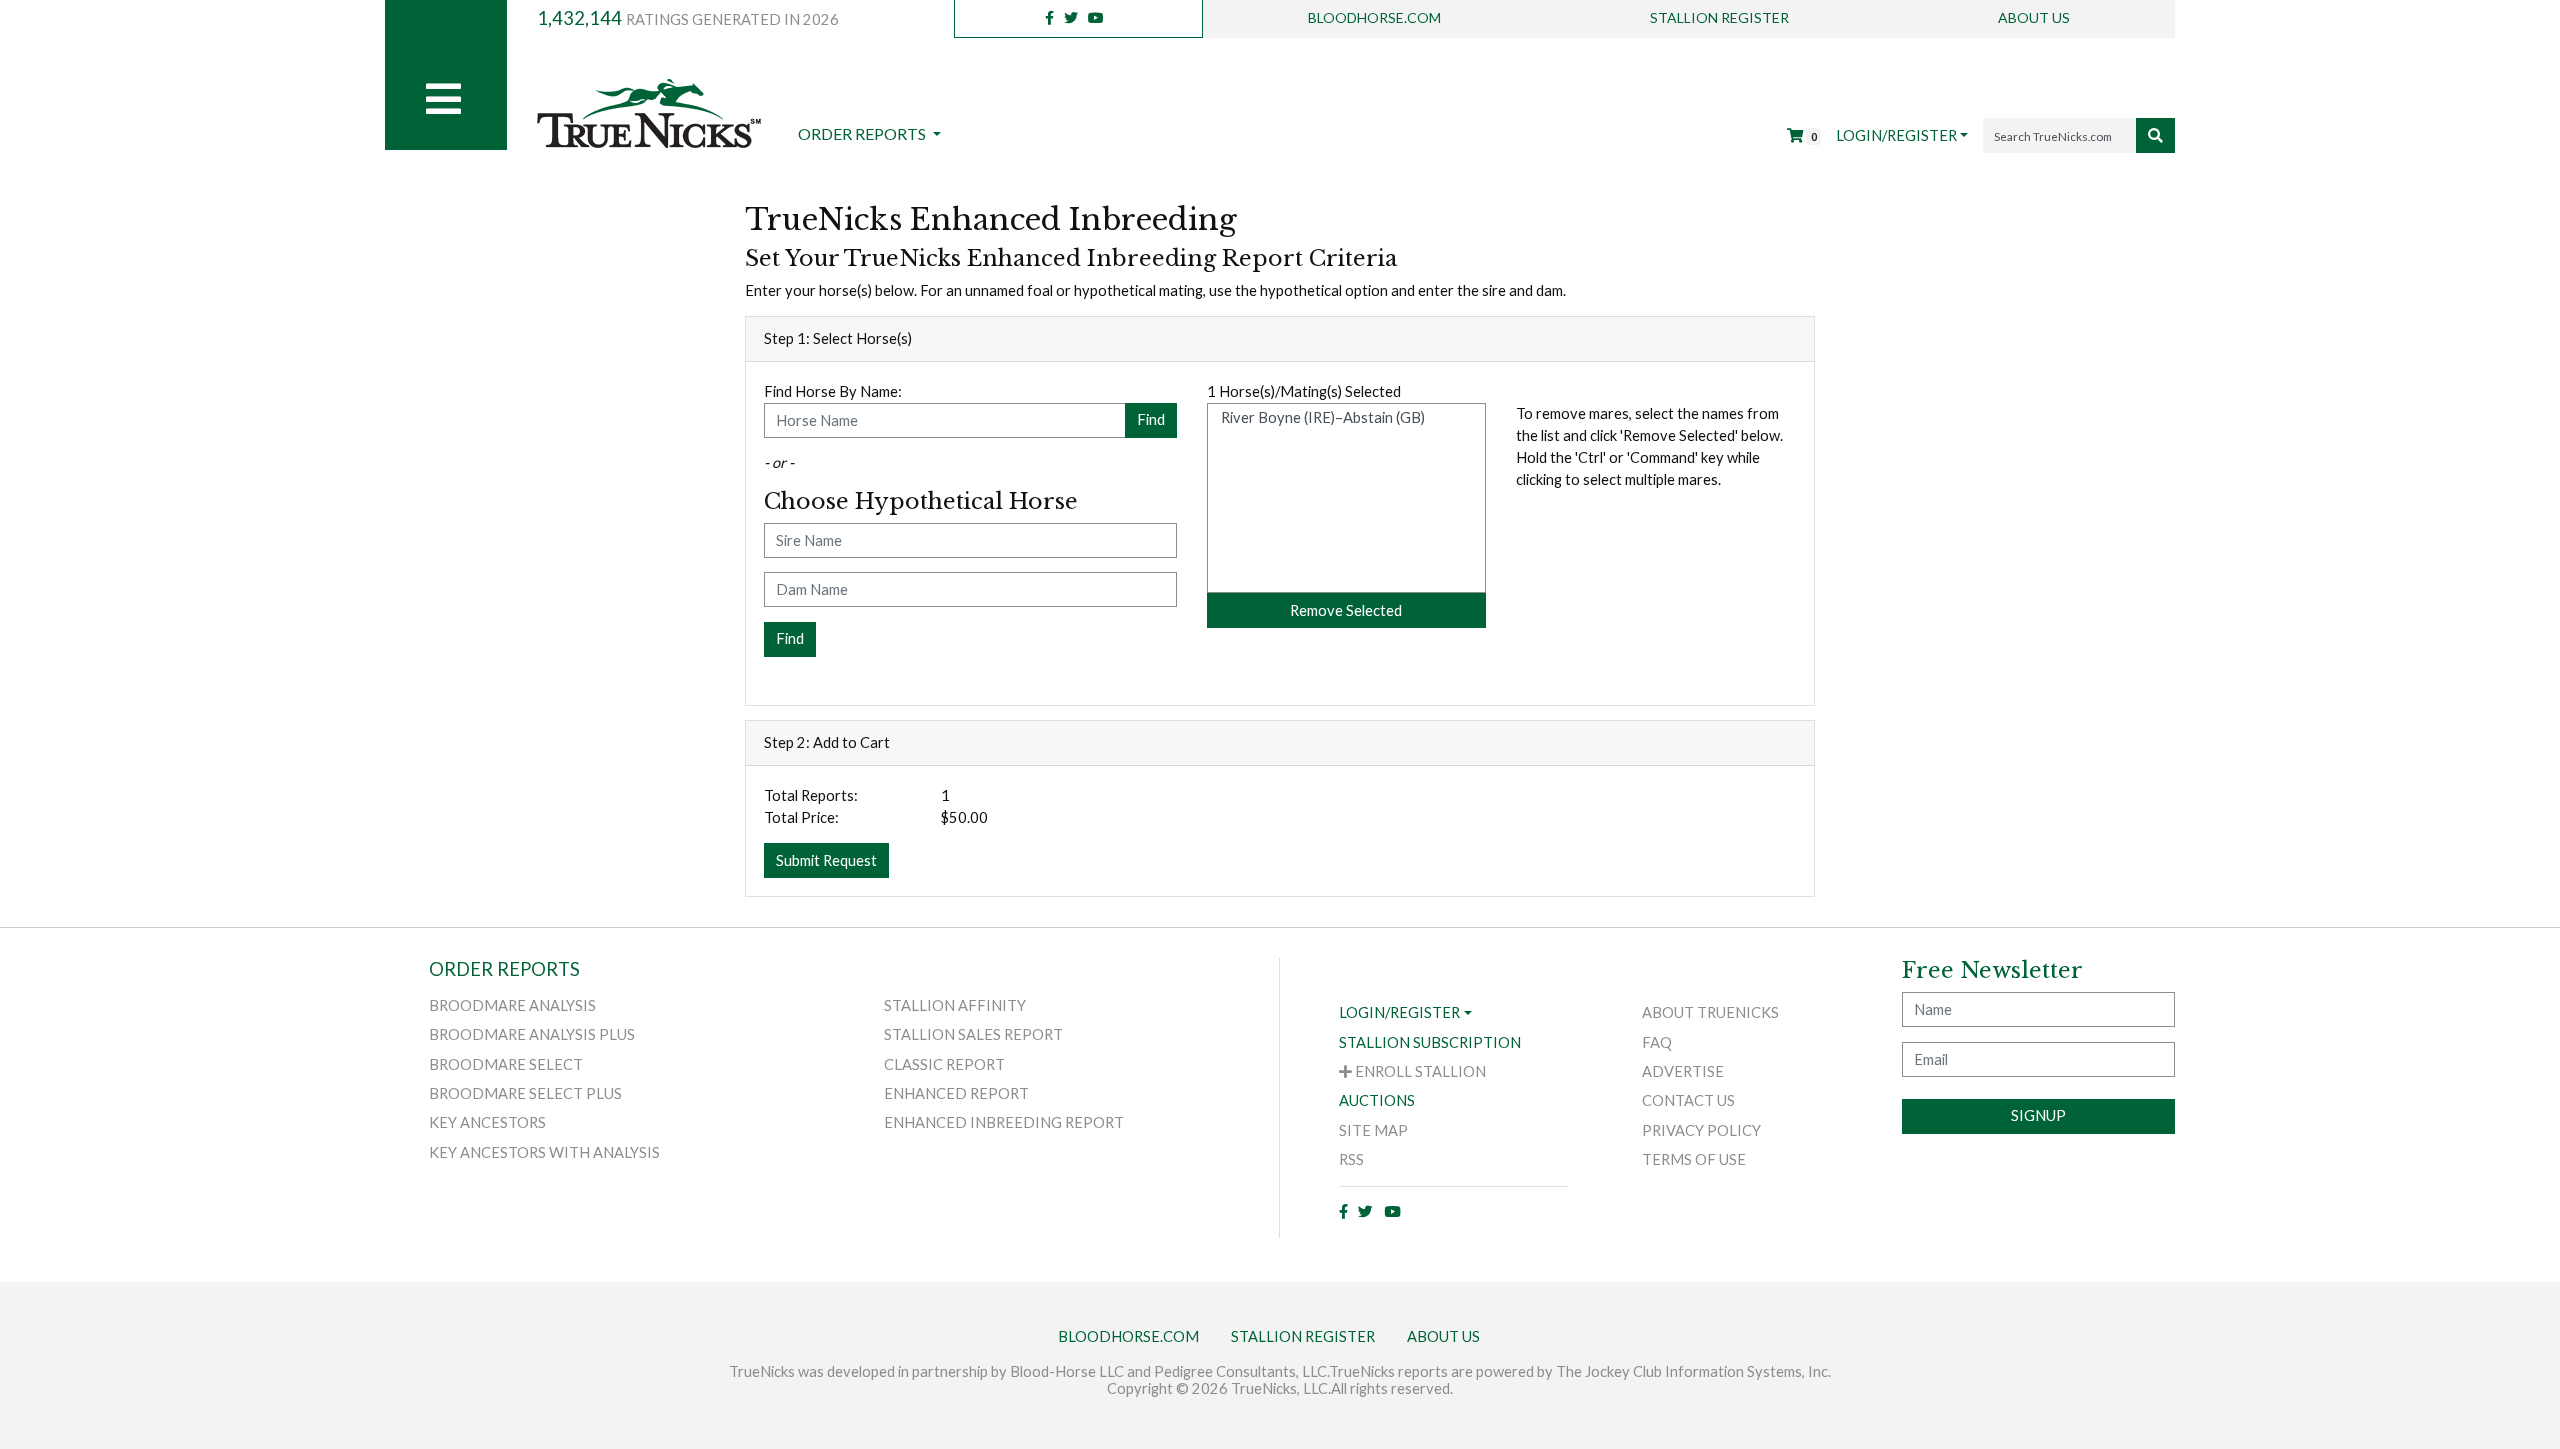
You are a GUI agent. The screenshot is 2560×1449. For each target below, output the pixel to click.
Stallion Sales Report (973, 1034)
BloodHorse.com (1374, 17)
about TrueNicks (1710, 1012)
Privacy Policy (1701, 1130)
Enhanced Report (956, 1093)
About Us (2034, 17)
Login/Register (1896, 135)
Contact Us (1688, 1100)
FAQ (1657, 1042)
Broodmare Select (506, 1064)
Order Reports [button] (863, 133)
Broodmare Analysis (512, 1005)
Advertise (1683, 1071)
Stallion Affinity (955, 1005)
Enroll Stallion (1419, 1071)
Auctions (1377, 1100)
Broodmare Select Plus (525, 1093)
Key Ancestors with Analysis (544, 1152)
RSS (1351, 1159)
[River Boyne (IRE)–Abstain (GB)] (1347, 418)
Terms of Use (1694, 1159)
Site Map (1373, 1130)
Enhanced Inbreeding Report (1004, 1122)
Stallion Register (1719, 17)
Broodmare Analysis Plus (532, 1034)
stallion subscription (1430, 1042)
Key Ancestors (487, 1122)
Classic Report (944, 1064)
